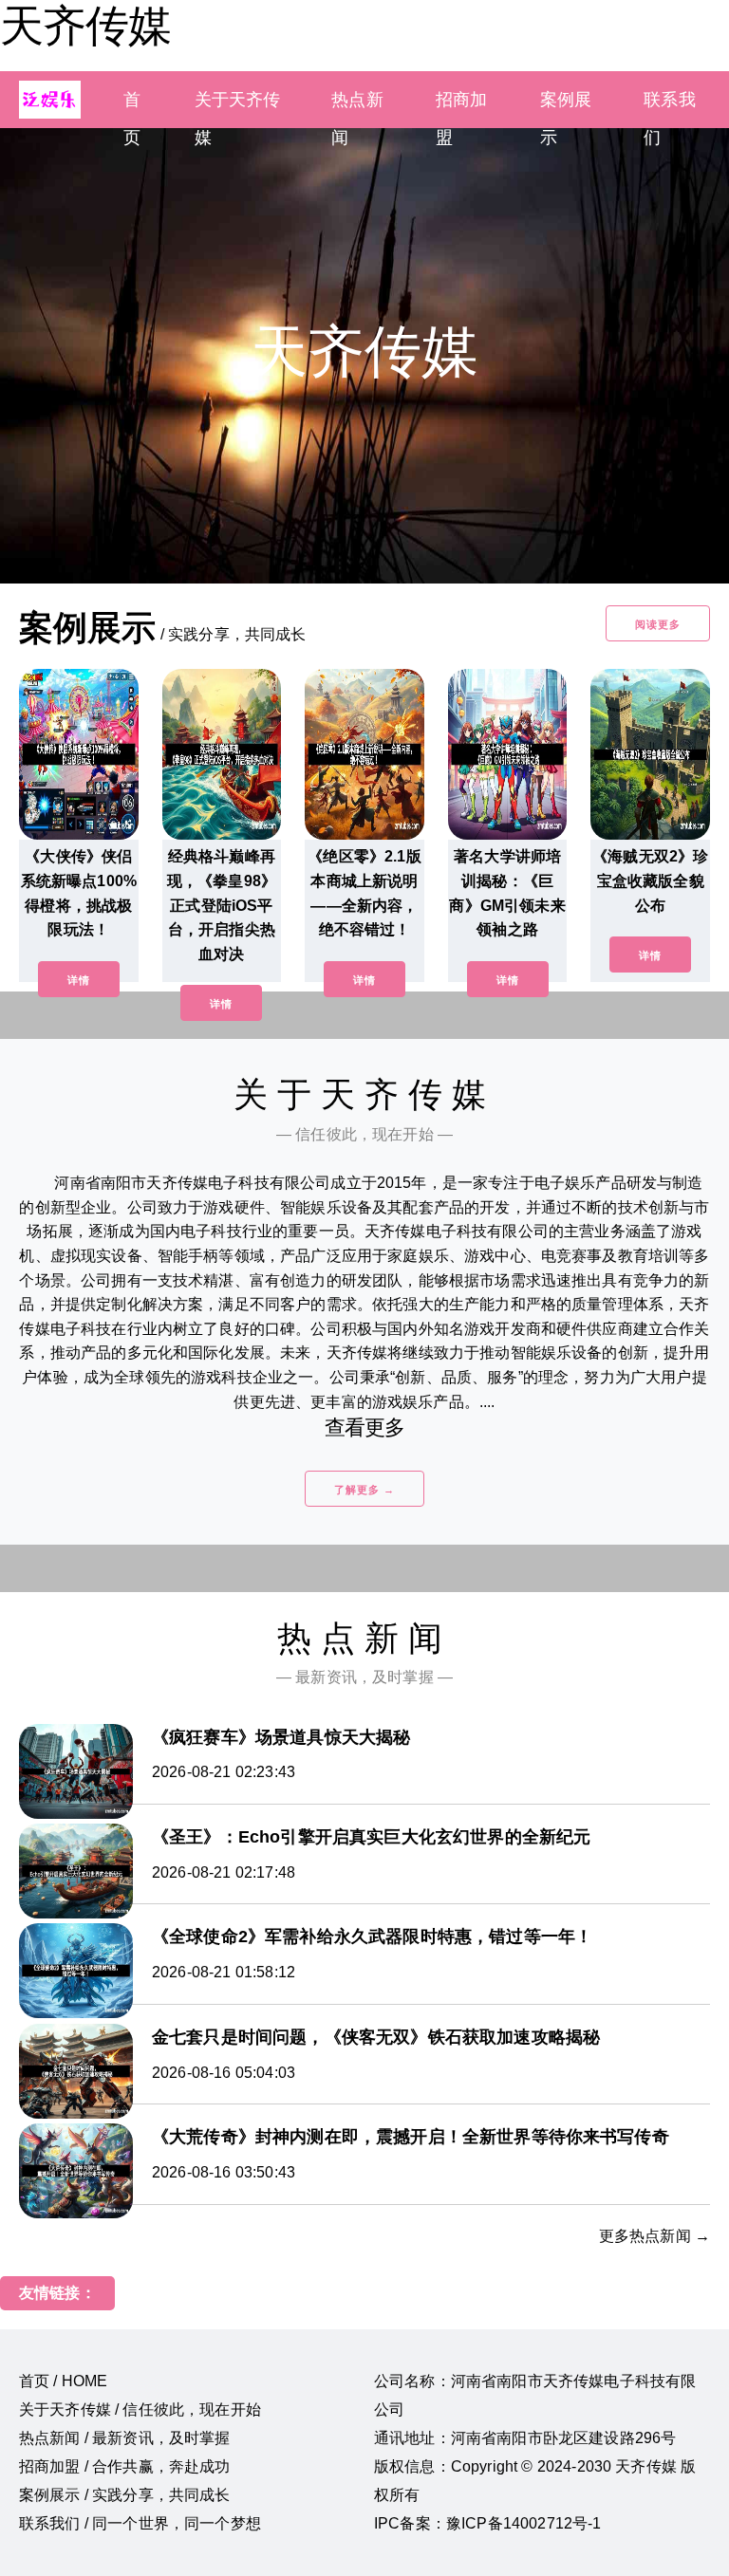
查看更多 (365, 1427)
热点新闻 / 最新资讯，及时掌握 (125, 2438)
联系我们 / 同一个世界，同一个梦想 (140, 2523)
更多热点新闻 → (654, 2236)
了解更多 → (364, 1490)
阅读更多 (658, 624)
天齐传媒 (85, 26)
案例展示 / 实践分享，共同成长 (125, 2495)
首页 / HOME (63, 2381)
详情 (79, 980)
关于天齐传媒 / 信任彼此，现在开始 (140, 2409)
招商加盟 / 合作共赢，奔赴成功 (125, 2466)
